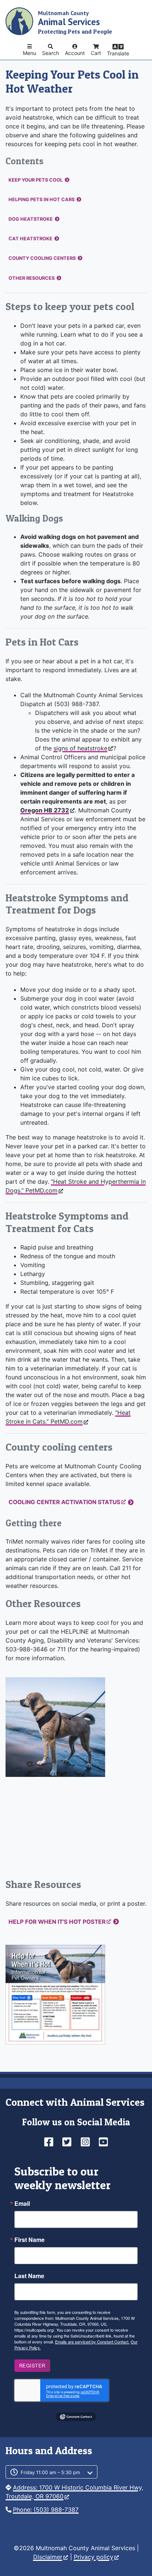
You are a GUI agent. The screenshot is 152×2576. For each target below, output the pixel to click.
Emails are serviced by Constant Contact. (92, 2342)
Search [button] (51, 53)
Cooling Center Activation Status (64, 1502)
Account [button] (75, 53)
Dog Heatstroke (31, 219)
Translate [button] (118, 53)
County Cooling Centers (42, 258)
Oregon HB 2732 (45, 810)
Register (32, 2365)
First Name (30, 2240)
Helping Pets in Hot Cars (42, 200)
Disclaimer (48, 2557)
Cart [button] (96, 53)
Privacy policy (94, 2557)
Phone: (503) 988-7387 (46, 2510)
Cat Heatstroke (30, 239)
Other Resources (32, 278)
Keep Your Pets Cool (36, 180)
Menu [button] (30, 53)
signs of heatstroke (80, 748)
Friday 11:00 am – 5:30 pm (50, 2472)
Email (22, 2204)
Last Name (29, 2276)
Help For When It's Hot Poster (57, 1922)
